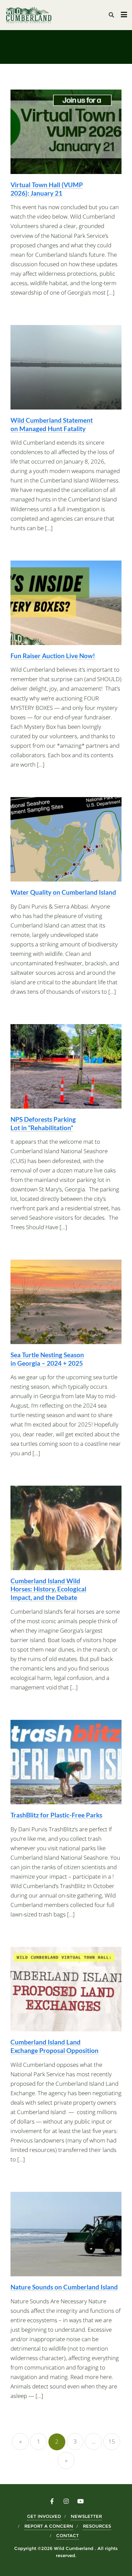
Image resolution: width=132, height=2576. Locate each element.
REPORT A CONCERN (49, 2526)
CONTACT (68, 2535)
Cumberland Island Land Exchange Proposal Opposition (54, 2046)
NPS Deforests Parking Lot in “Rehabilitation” (43, 1123)
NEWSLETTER (86, 2516)
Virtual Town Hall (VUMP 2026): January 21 (47, 189)
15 (112, 2441)
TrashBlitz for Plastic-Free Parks (56, 1815)
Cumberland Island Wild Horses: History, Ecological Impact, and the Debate (48, 1589)
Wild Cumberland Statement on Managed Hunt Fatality (52, 424)
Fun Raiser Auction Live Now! (53, 656)
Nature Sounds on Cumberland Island (64, 2287)
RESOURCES (97, 2526)
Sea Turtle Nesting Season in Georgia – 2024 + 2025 (47, 1359)
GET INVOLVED (44, 2516)
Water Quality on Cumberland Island (63, 892)
